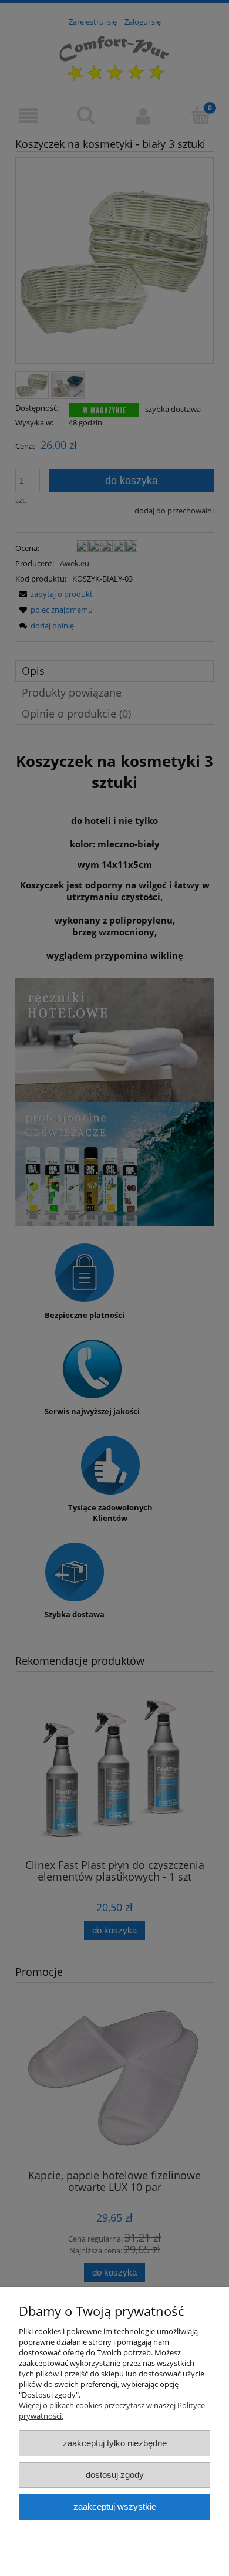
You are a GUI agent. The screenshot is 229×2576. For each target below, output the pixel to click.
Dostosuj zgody (115, 2475)
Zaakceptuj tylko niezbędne (115, 2443)
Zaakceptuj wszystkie (115, 2506)
